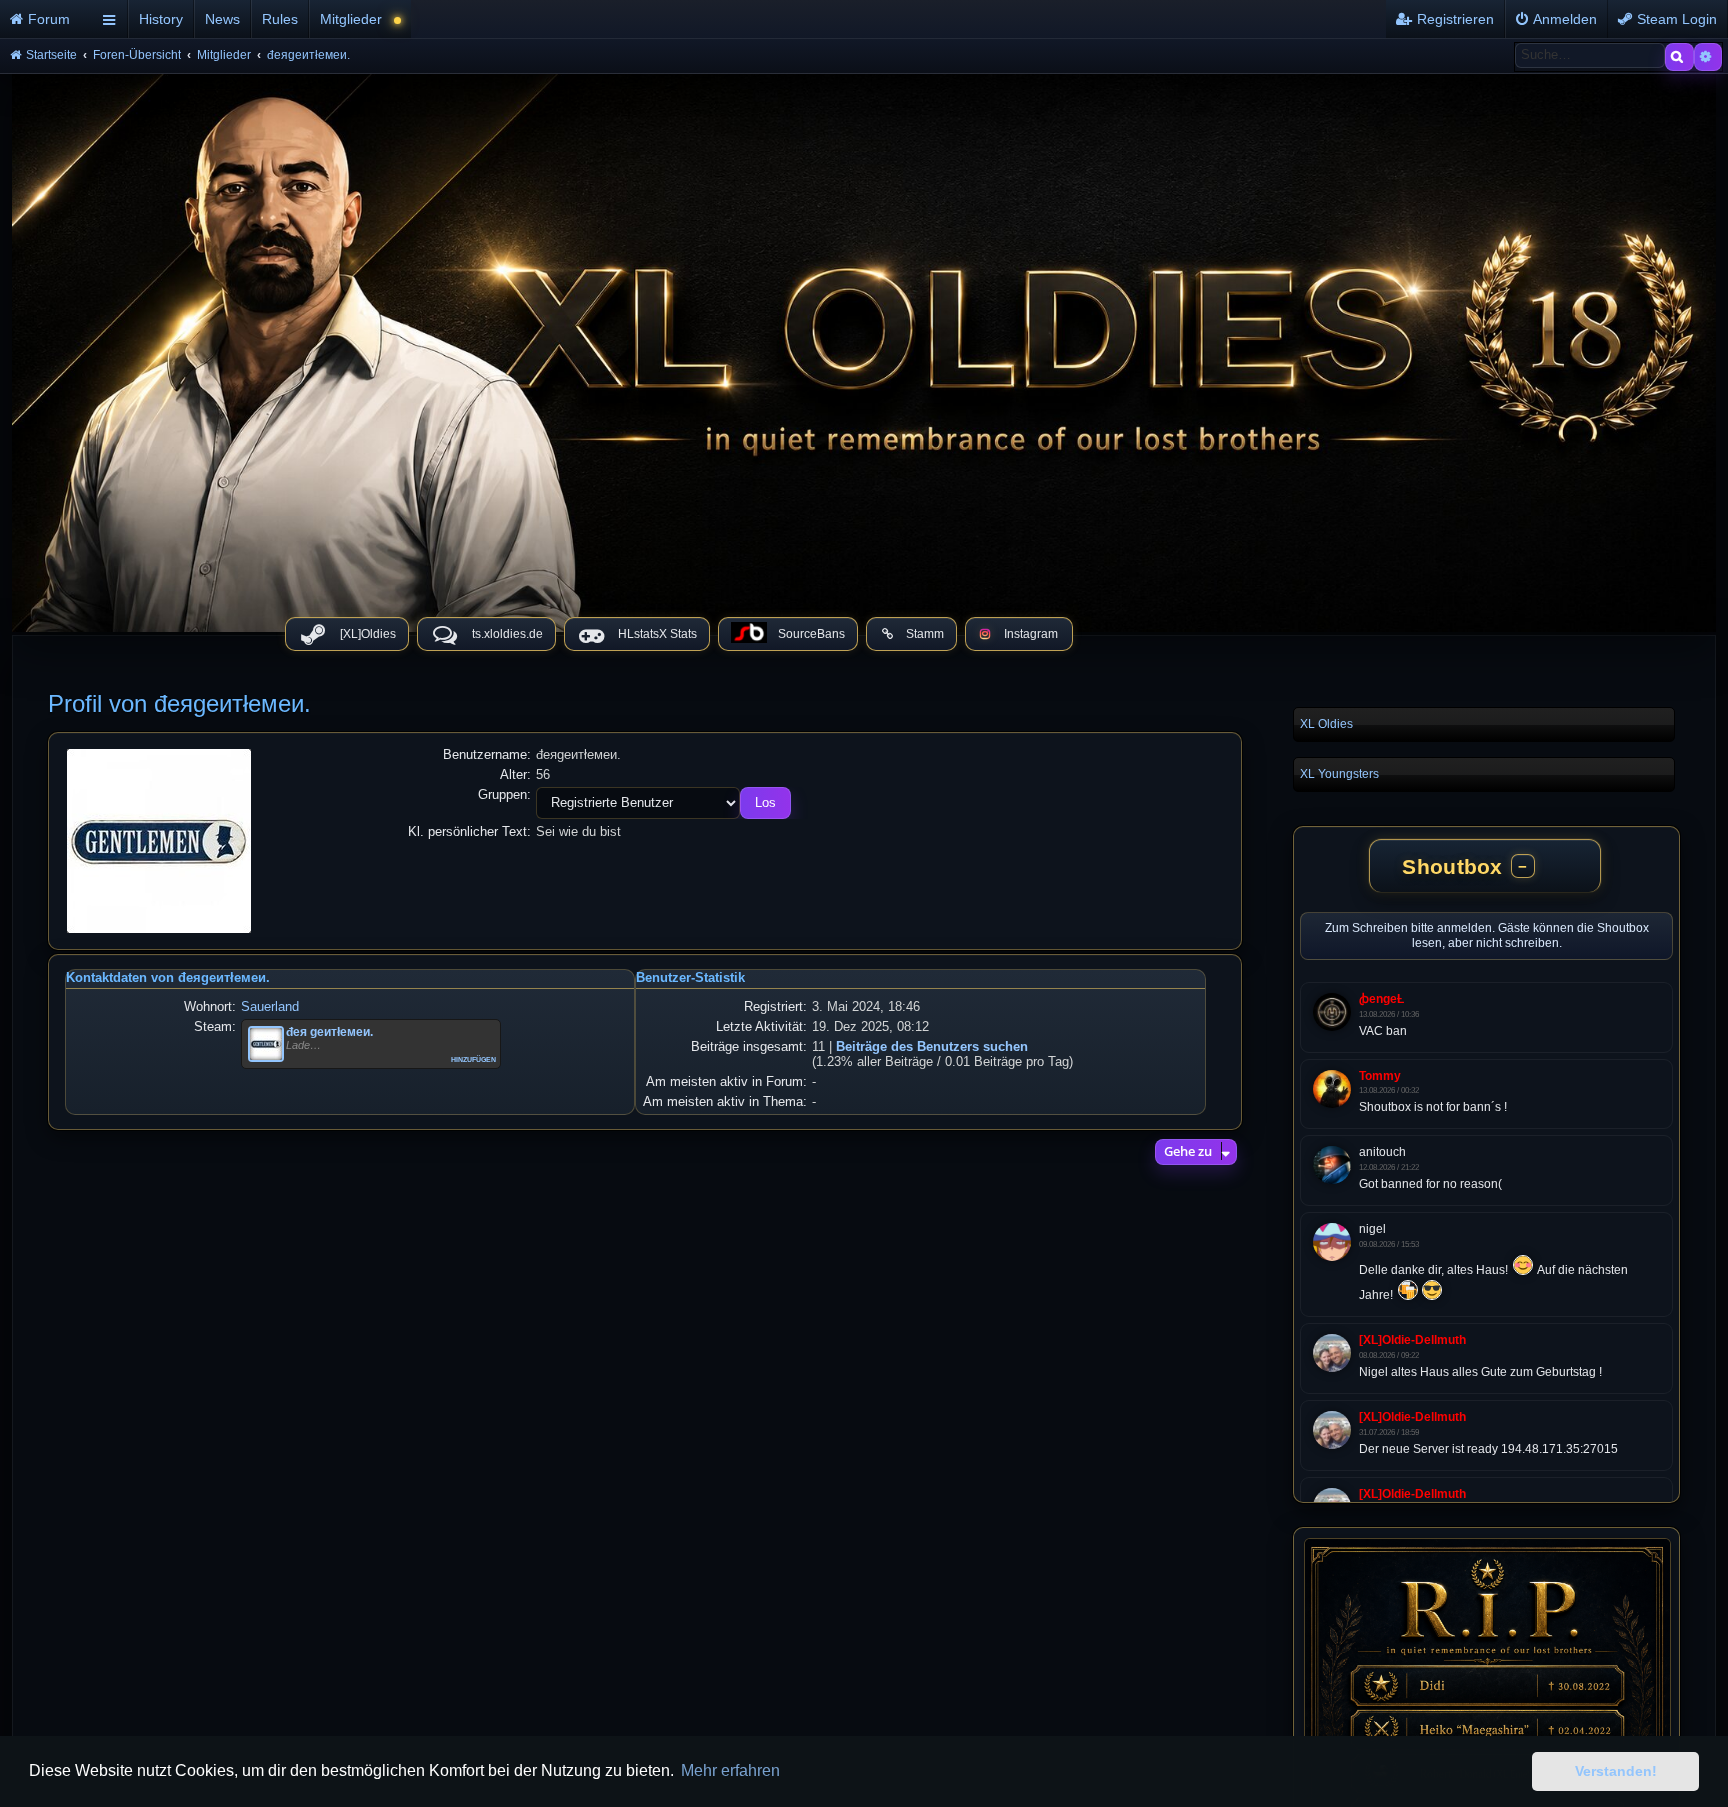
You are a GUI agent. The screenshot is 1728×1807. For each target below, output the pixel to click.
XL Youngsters (1339, 774)
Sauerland (270, 1006)
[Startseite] (864, 348)
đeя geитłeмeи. (329, 1032)
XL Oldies (1326, 724)
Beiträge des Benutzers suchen (932, 1046)
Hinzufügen (473, 1058)
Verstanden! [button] (1616, 1771)
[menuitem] (48, 19)
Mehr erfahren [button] (730, 1770)
